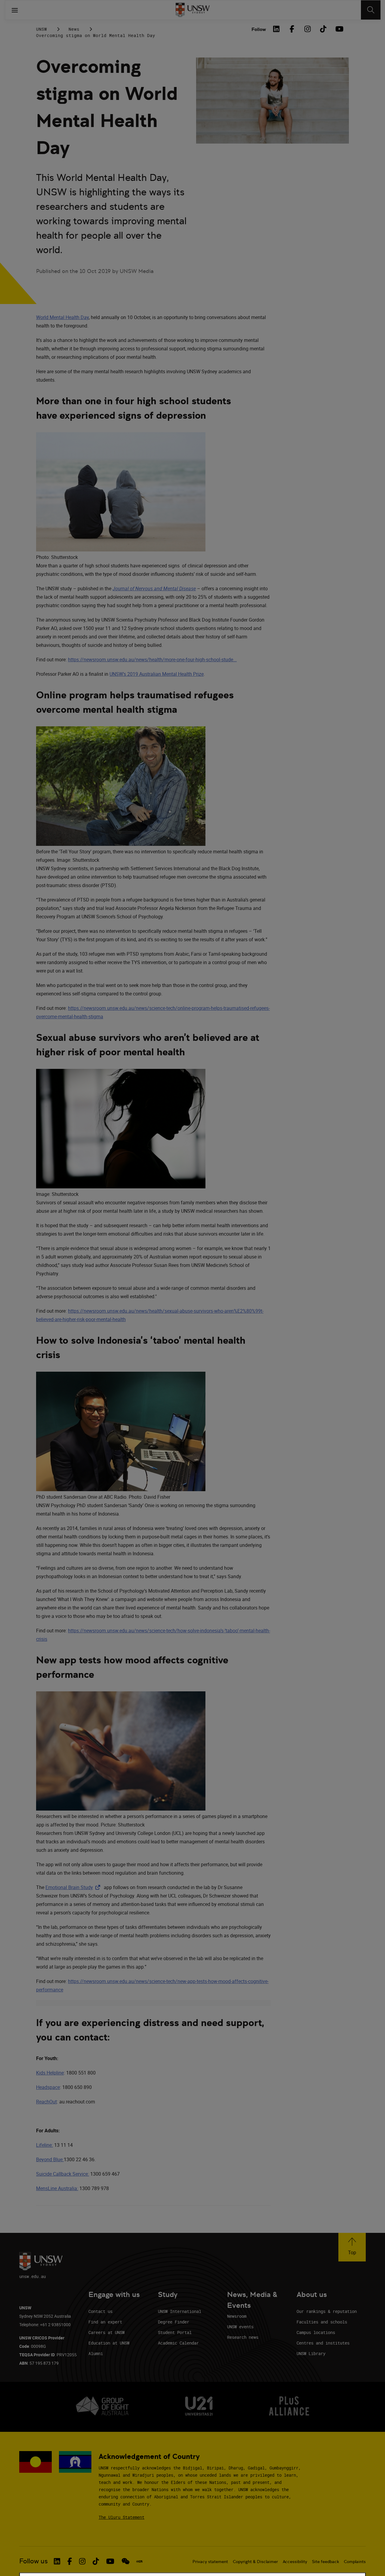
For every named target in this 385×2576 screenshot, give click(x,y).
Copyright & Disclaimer (255, 2562)
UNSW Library (311, 2353)
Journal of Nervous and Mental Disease (154, 588)
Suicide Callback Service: (63, 2174)
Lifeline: (45, 2145)
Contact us (100, 2311)
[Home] (193, 10)
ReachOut (46, 2102)
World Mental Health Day (62, 317)
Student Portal (175, 2332)
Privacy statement (210, 2562)
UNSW (42, 29)
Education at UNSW (109, 2343)
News (74, 29)
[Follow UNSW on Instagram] (82, 2561)
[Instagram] (307, 29)
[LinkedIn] (276, 29)
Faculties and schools (322, 2322)
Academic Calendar (178, 2343)
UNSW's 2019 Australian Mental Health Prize (157, 674)
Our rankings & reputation (327, 2311)
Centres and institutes (323, 2343)
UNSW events (240, 2327)
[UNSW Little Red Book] (139, 2561)
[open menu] (15, 10)
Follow (259, 29)
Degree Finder (174, 2322)
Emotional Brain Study (74, 1887)
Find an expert (105, 2322)
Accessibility (295, 2562)
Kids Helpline (50, 2073)
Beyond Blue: (50, 2159)
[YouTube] (339, 29)
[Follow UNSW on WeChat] (126, 2561)
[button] (352, 2247)
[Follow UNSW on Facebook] (70, 2561)
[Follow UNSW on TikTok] (96, 2561)
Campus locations (316, 2332)
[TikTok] (323, 29)
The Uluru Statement (122, 2517)
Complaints (355, 2562)
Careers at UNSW (106, 2332)
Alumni (96, 2353)
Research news (243, 2337)
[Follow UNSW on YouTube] (110, 2561)
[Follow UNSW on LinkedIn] (57, 2561)
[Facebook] (292, 29)
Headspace (48, 2087)
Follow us (34, 2561)
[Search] (371, 10)
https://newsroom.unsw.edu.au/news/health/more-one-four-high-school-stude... (152, 660)
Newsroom (237, 2316)
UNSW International (180, 2311)
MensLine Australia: (57, 2188)
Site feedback (325, 2562)
